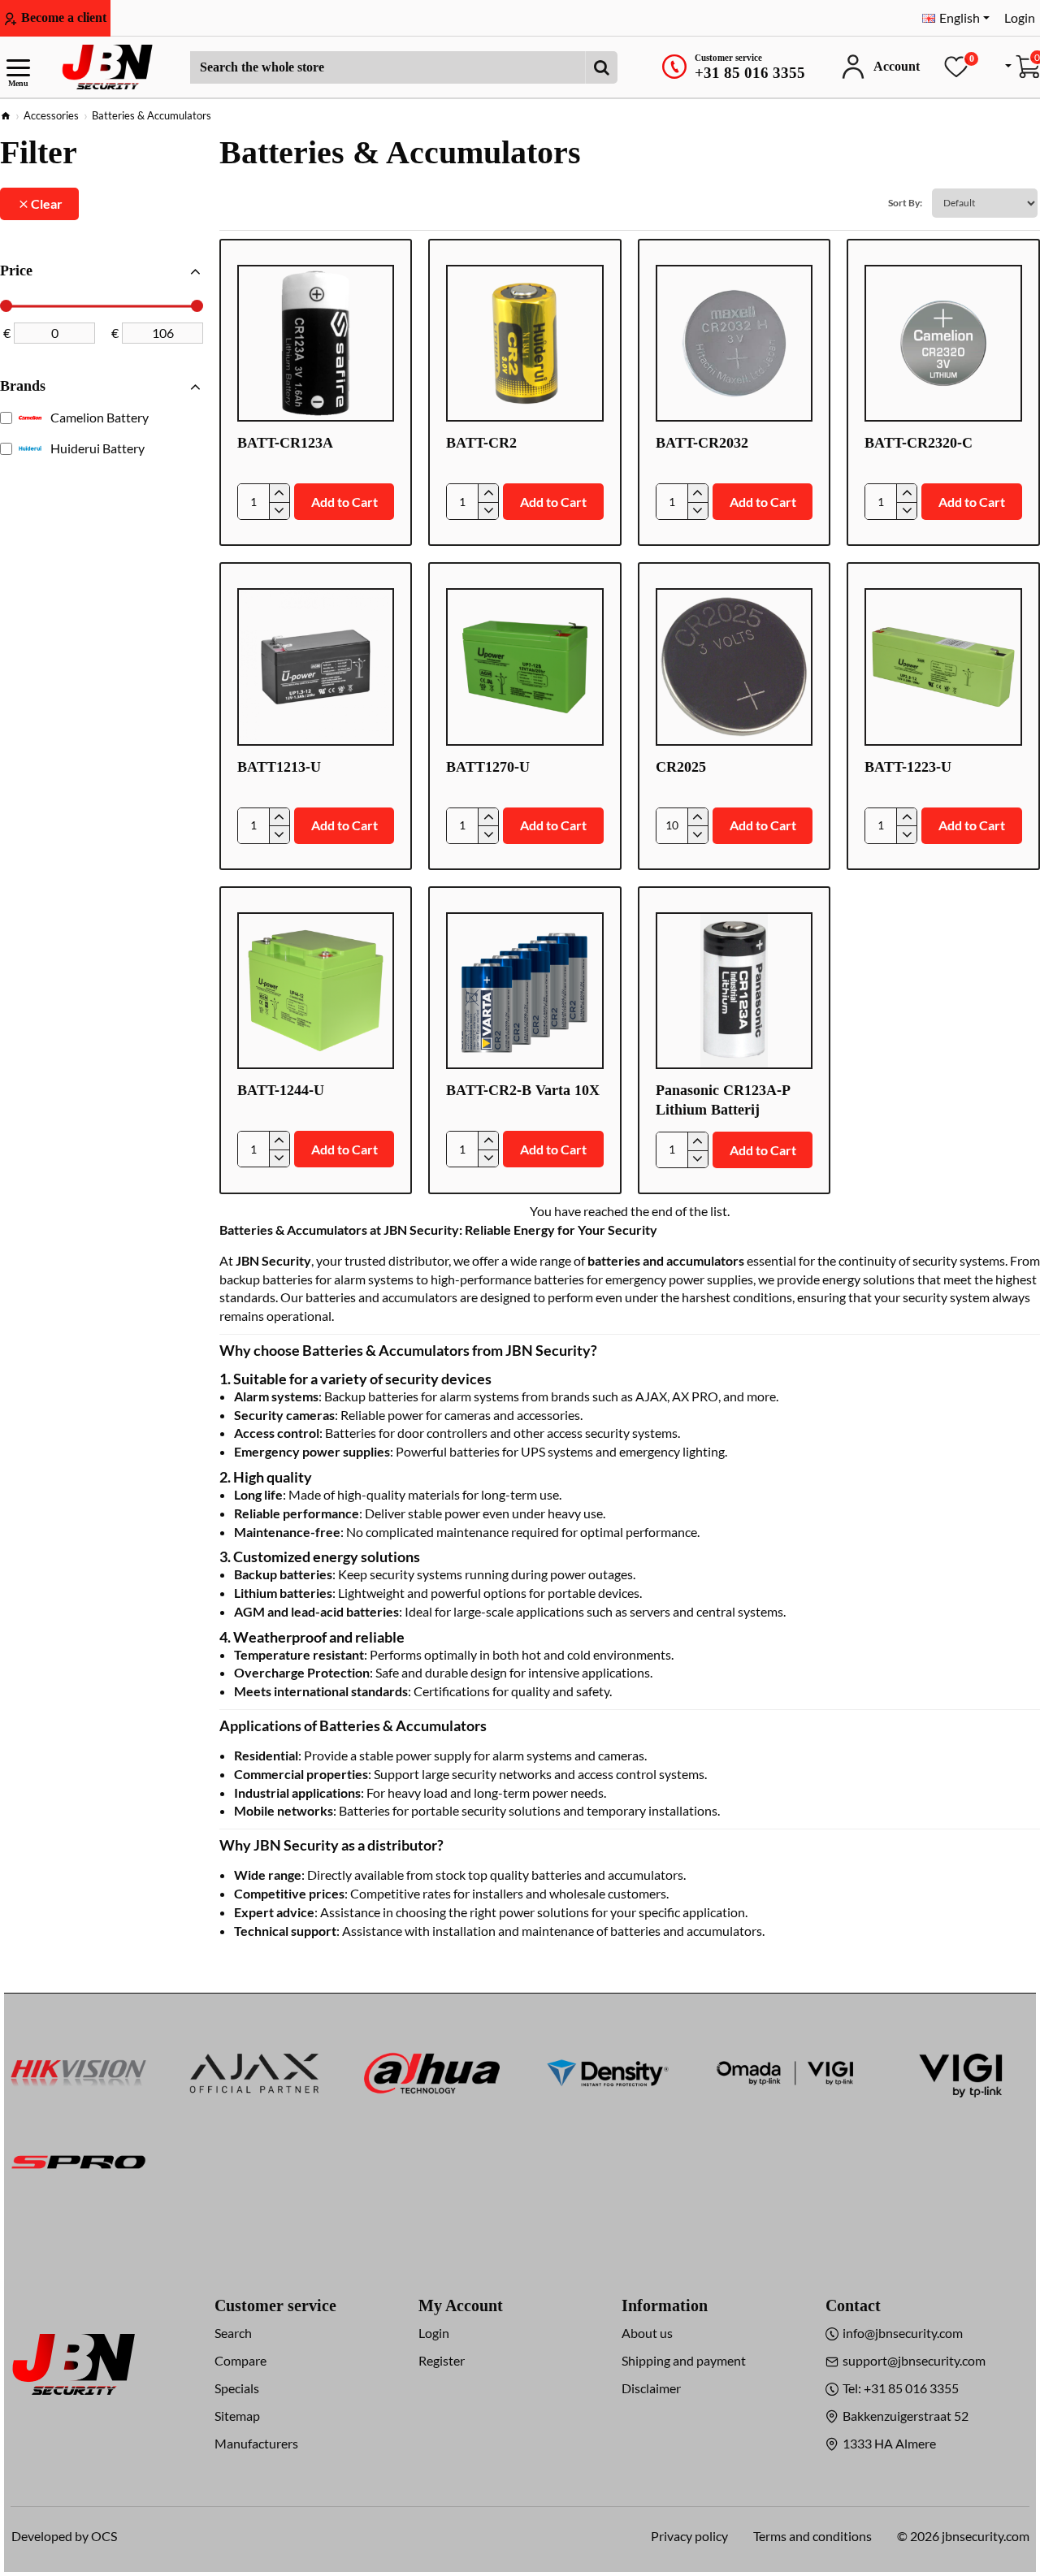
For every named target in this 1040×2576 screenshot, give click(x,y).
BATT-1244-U (281, 1090)
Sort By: (905, 203)
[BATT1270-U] (524, 667)
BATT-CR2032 (702, 443)
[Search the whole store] (601, 67)
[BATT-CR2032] (734, 343)
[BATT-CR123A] (316, 343)
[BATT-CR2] (524, 343)
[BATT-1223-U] (943, 667)
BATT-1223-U (908, 767)
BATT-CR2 (481, 443)
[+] (279, 493)
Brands (23, 386)
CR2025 (681, 767)
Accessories (51, 115)
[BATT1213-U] (316, 667)
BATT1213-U (279, 767)
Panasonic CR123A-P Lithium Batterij (723, 1100)
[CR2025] (734, 667)
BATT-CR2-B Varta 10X (523, 1090)
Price (16, 271)
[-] (279, 511)
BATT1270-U (488, 767)
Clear (47, 203)
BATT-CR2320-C (919, 443)
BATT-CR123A (285, 443)
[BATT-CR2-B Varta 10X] (524, 991)
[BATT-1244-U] (316, 991)
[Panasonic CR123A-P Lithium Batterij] (734, 991)
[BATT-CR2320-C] (943, 343)
